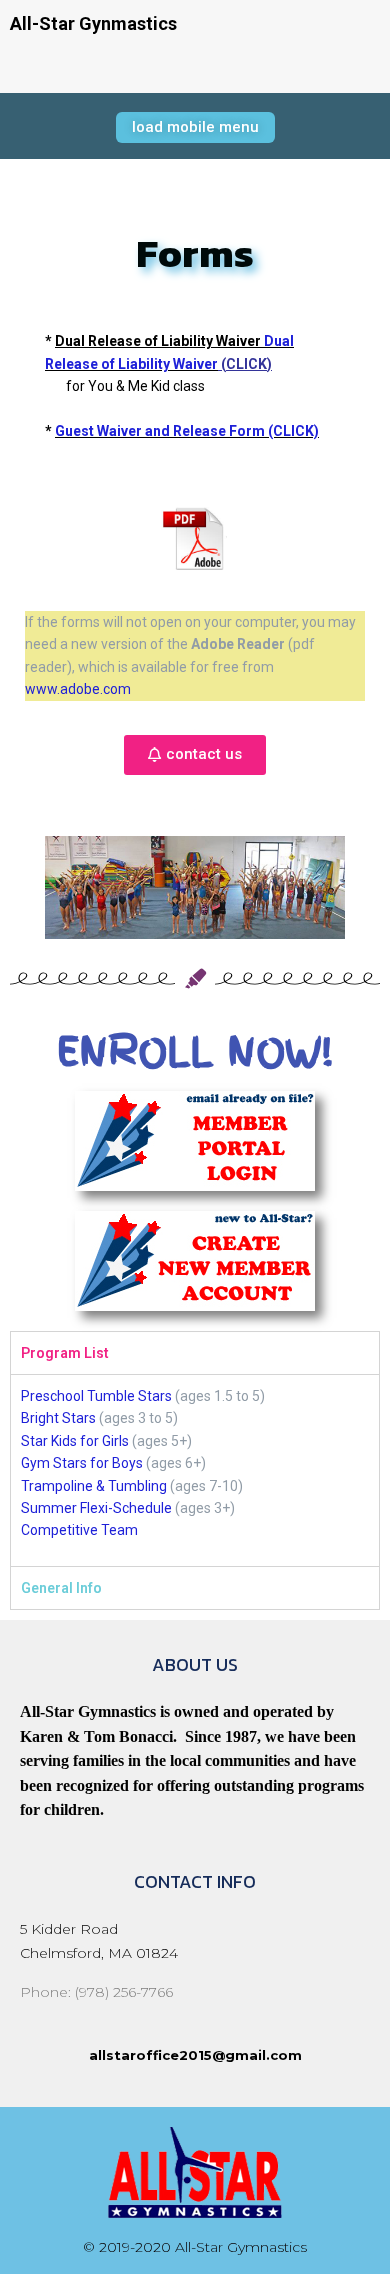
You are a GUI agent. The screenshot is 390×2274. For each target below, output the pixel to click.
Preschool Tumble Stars (96, 1396)
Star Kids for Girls (75, 1441)
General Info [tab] (61, 1588)
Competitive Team (79, 1530)
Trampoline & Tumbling (94, 1486)
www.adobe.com (78, 689)
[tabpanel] (195, 1470)
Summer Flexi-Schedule (96, 1508)
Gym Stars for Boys (82, 1463)
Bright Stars (58, 1418)
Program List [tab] (65, 1353)
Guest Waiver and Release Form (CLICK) (187, 431)
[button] (195, 127)
